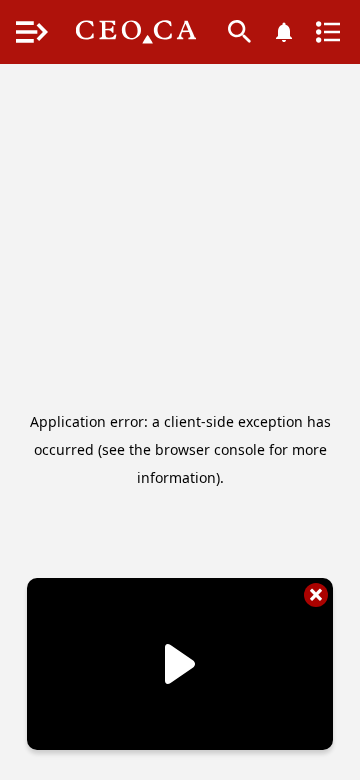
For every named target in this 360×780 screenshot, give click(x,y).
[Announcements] (284, 32)
